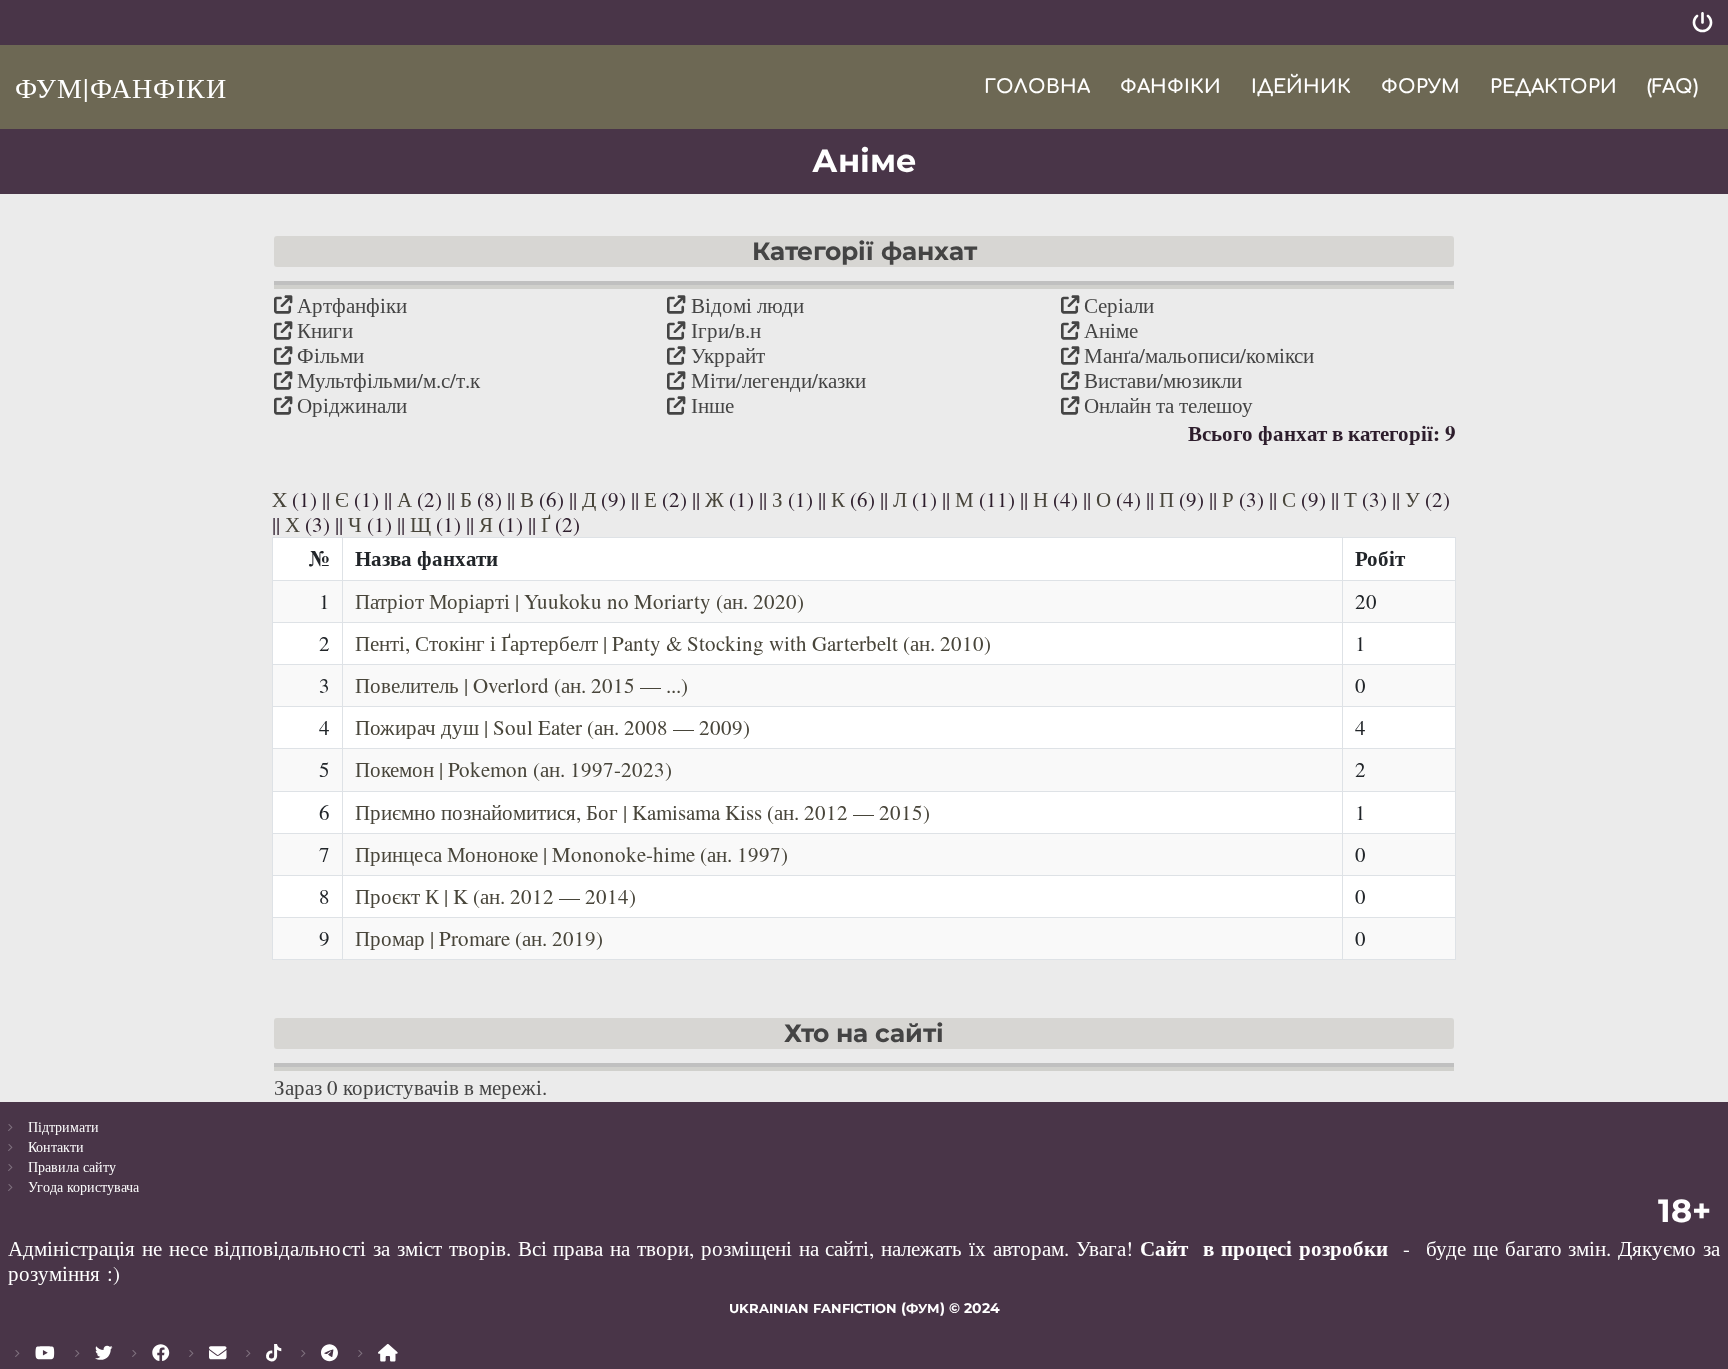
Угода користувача (83, 1186)
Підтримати (63, 1126)
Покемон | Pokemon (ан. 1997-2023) (513, 769)
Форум (1420, 86)
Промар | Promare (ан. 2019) (479, 938)
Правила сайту (72, 1166)
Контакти (56, 1146)
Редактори (1553, 86)
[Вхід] (1702, 22)
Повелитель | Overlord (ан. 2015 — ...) (521, 685)
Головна (1037, 86)
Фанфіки (1170, 86)
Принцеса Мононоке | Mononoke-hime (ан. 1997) (571, 854)
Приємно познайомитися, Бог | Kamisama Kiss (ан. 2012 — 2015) (642, 812)
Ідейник (1301, 86)
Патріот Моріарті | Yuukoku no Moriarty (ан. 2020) (579, 601)
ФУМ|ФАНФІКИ (121, 87)
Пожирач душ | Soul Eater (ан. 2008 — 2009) (552, 727)
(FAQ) (1672, 86)
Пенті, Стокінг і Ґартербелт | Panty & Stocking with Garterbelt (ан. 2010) (673, 643)
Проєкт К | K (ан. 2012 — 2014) (495, 896)
